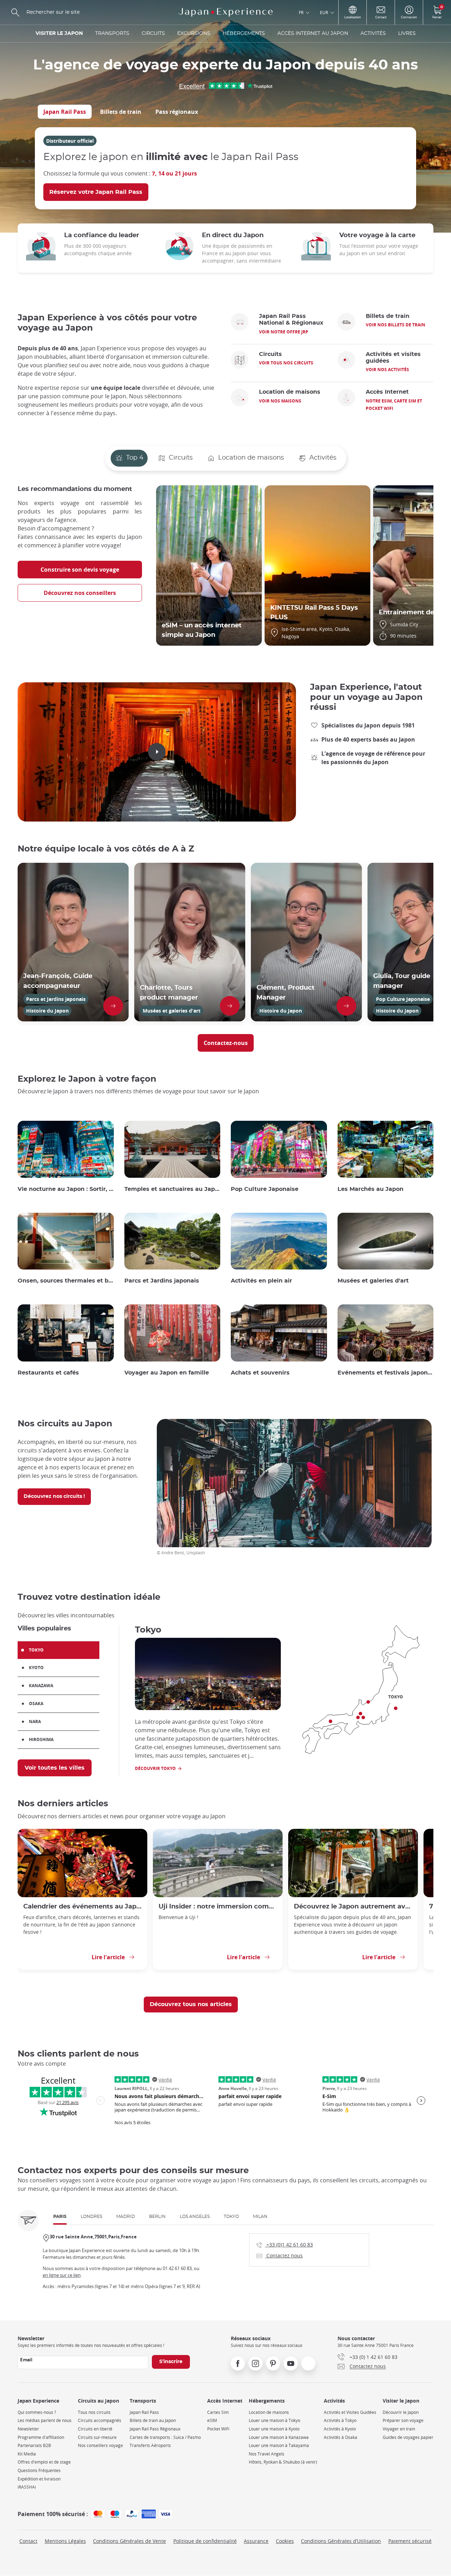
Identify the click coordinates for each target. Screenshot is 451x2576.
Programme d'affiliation (41, 2437)
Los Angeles (195, 2217)
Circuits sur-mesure (97, 2437)
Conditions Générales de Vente (129, 2541)
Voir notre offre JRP (284, 332)
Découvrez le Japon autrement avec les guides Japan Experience (353, 1907)
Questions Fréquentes (39, 2470)
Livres (407, 33)
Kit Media (27, 2454)
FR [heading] (301, 12)
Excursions (194, 33)
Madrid (126, 2217)
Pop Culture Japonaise (265, 1189)
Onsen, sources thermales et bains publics (66, 1281)
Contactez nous (280, 2255)
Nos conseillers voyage (100, 2445)
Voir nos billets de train (396, 325)
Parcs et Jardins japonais (162, 1281)
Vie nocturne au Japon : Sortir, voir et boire (66, 1189)
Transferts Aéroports (150, 2445)
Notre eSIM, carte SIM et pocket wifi (394, 405)
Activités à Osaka (341, 2437)
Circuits (153, 33)
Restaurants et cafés (48, 1373)
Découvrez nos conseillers (80, 593)
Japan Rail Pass (65, 112)
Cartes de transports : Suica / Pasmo (165, 2437)
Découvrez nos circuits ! (54, 1496)
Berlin (157, 2217)
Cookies (285, 2541)
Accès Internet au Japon (313, 33)
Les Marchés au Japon (370, 1189)
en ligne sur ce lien (62, 2275)
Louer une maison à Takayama (279, 2445)
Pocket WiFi (218, 2429)
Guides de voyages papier (408, 2437)
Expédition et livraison (39, 2479)
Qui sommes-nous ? (37, 2412)
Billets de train (121, 112)
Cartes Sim (218, 2412)
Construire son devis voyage (80, 570)
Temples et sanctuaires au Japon (172, 1189)
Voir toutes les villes (55, 1768)
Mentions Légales (65, 2541)
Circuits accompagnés (100, 2420)
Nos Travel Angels (267, 2454)
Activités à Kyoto (340, 2429)
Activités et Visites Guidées (350, 2412)
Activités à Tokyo (340, 2420)
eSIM (212, 2420)
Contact (28, 2541)
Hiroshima (41, 1739)
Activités (373, 33)
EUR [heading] (324, 12)
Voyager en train (399, 2429)
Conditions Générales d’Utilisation (341, 2541)
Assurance (256, 2541)
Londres (91, 2217)
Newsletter (28, 2429)
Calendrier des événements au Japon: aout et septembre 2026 (82, 1907)
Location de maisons (269, 2412)
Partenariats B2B (34, 2445)
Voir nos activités (387, 370)
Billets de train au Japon (153, 2420)
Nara (35, 1722)
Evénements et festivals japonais (386, 1373)
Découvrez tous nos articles (191, 2004)
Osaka (36, 1704)
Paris (60, 2217)
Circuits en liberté (95, 2429)
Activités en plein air (261, 1281)
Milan (260, 2217)
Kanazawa (41, 1686)
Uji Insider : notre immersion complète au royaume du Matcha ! (218, 1907)
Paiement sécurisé (410, 2541)
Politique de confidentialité (205, 2541)
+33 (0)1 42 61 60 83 (285, 2244)
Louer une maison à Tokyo (274, 2420)
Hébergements (244, 33)
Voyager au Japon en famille (167, 1373)
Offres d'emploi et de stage (44, 2462)
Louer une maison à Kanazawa (279, 2437)
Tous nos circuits (94, 2412)
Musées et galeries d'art (373, 1281)
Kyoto (36, 1668)
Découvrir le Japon (401, 2412)
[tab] (65, 112)
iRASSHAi (27, 2487)
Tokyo (36, 1650)
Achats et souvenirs (260, 1373)
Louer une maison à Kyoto (274, 2429)
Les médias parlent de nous (45, 2420)
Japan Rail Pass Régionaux (155, 2429)
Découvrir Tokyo (155, 1768)
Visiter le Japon (59, 33)
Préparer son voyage (403, 2420)
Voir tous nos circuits (286, 363)
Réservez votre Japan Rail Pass (96, 192)
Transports (112, 33)
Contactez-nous (226, 1043)
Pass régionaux (177, 112)
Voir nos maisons (280, 401)
